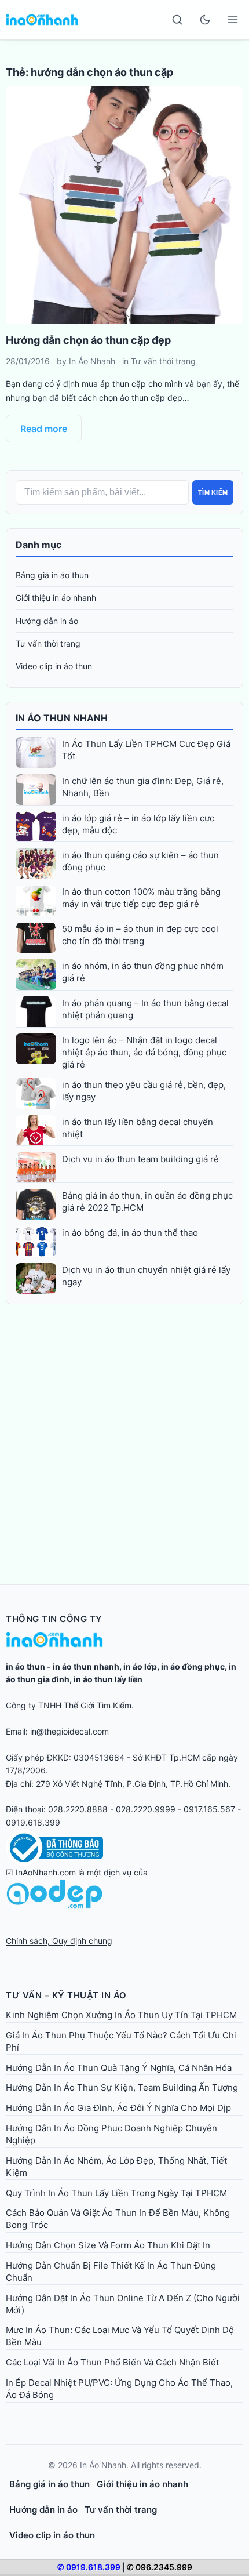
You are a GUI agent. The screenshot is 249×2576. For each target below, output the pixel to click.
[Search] (177, 20)
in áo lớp (140, 1666)
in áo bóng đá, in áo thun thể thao (130, 1233)
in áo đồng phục (193, 1666)
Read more (44, 429)
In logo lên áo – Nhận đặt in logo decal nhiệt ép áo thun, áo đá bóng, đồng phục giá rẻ (144, 1052)
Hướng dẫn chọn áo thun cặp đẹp (88, 340)
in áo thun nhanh (86, 1666)
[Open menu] (233, 20)
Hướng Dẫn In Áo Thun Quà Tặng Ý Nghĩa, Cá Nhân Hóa (119, 2068)
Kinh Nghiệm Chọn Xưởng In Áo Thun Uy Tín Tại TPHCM (121, 2015)
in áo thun (25, 1666)
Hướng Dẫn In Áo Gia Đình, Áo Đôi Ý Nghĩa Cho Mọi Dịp (118, 2108)
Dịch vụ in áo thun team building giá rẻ (140, 1159)
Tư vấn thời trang (163, 361)
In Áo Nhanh (92, 361)
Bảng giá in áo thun (52, 575)
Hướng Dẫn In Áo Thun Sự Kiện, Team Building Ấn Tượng (122, 2087)
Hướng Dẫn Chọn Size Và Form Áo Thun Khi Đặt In (108, 2245)
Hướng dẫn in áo (47, 621)
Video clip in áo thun (54, 666)
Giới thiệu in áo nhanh (56, 598)
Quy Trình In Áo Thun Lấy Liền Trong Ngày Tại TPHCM (116, 2193)
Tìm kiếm (213, 492)
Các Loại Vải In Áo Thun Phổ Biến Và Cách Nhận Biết (112, 2362)
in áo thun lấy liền (108, 1679)
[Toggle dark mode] (205, 20)
